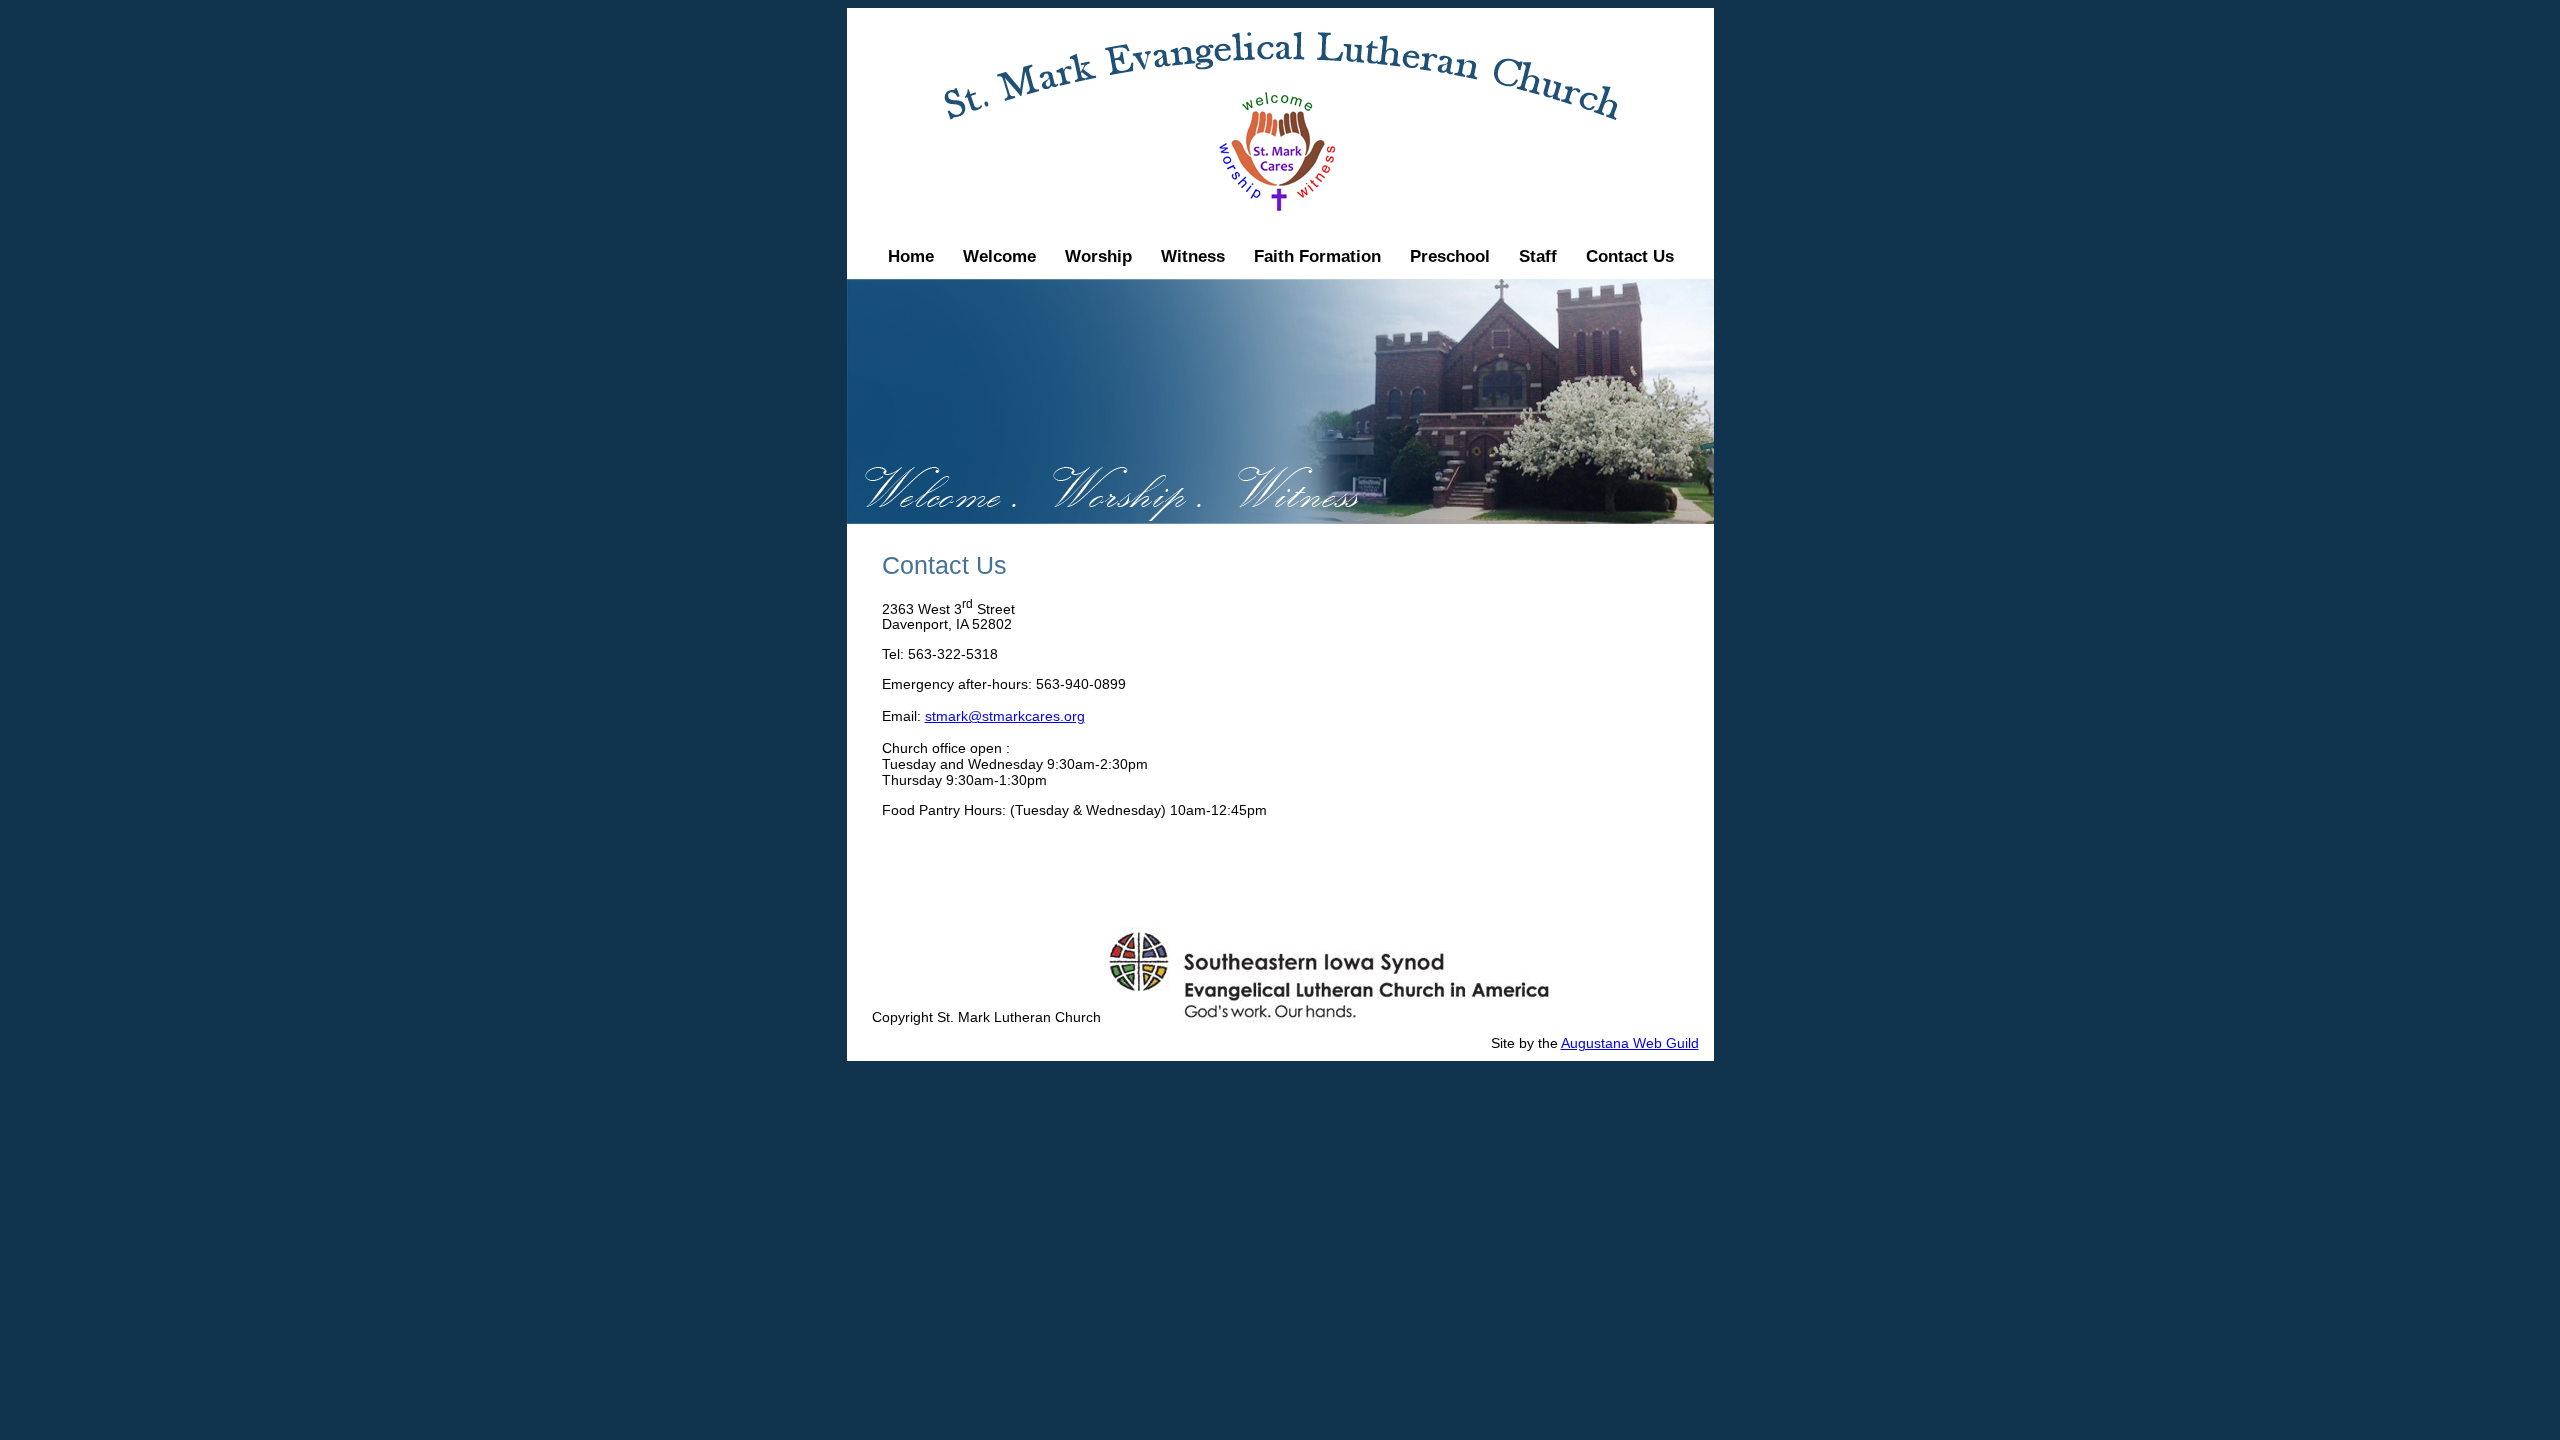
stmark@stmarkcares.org (1005, 716)
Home (911, 256)
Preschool (1450, 256)
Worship (1098, 256)
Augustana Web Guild (1630, 1043)
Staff (1538, 256)
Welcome (999, 256)
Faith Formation (1317, 256)
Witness (1193, 256)
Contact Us (1630, 256)
